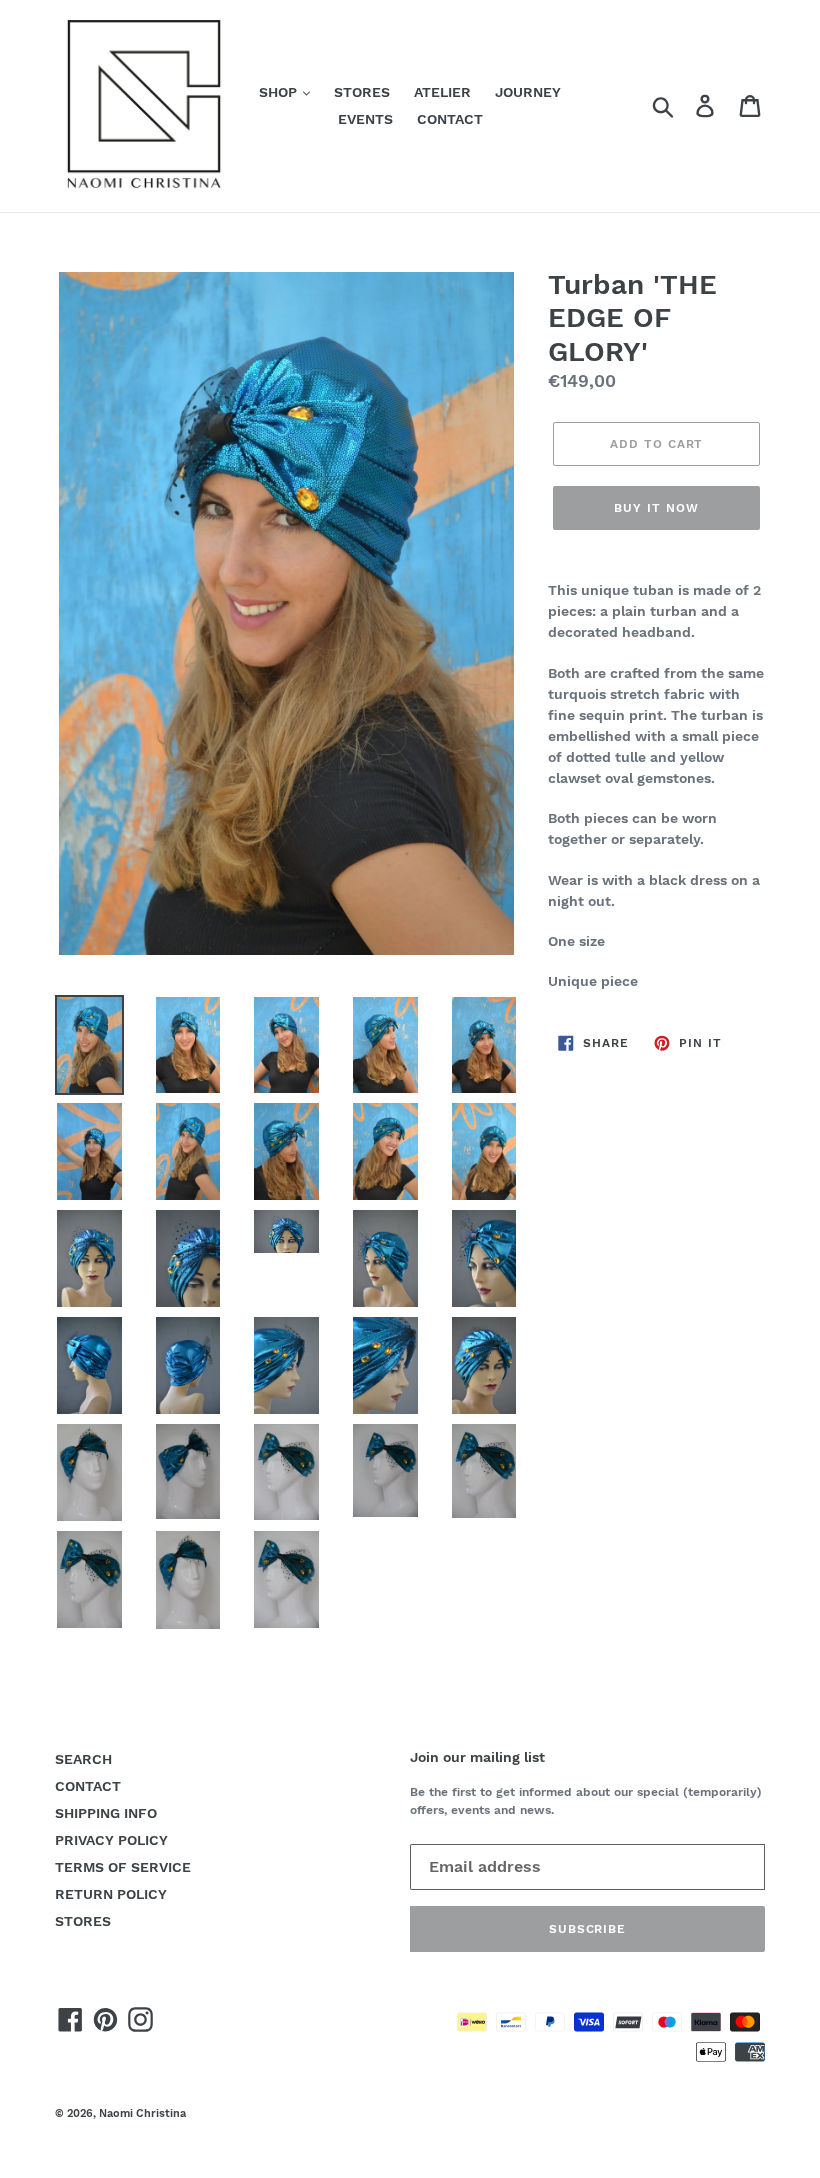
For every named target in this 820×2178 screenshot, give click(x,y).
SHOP (280, 92)
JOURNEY (528, 92)
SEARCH (83, 1759)
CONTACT (450, 119)
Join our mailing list (477, 1757)
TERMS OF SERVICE (123, 1867)
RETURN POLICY (111, 1894)
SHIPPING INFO (106, 1813)
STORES (362, 92)
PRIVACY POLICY (111, 1840)
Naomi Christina (142, 2113)
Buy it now (656, 508)
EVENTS (365, 119)
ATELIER (442, 92)
